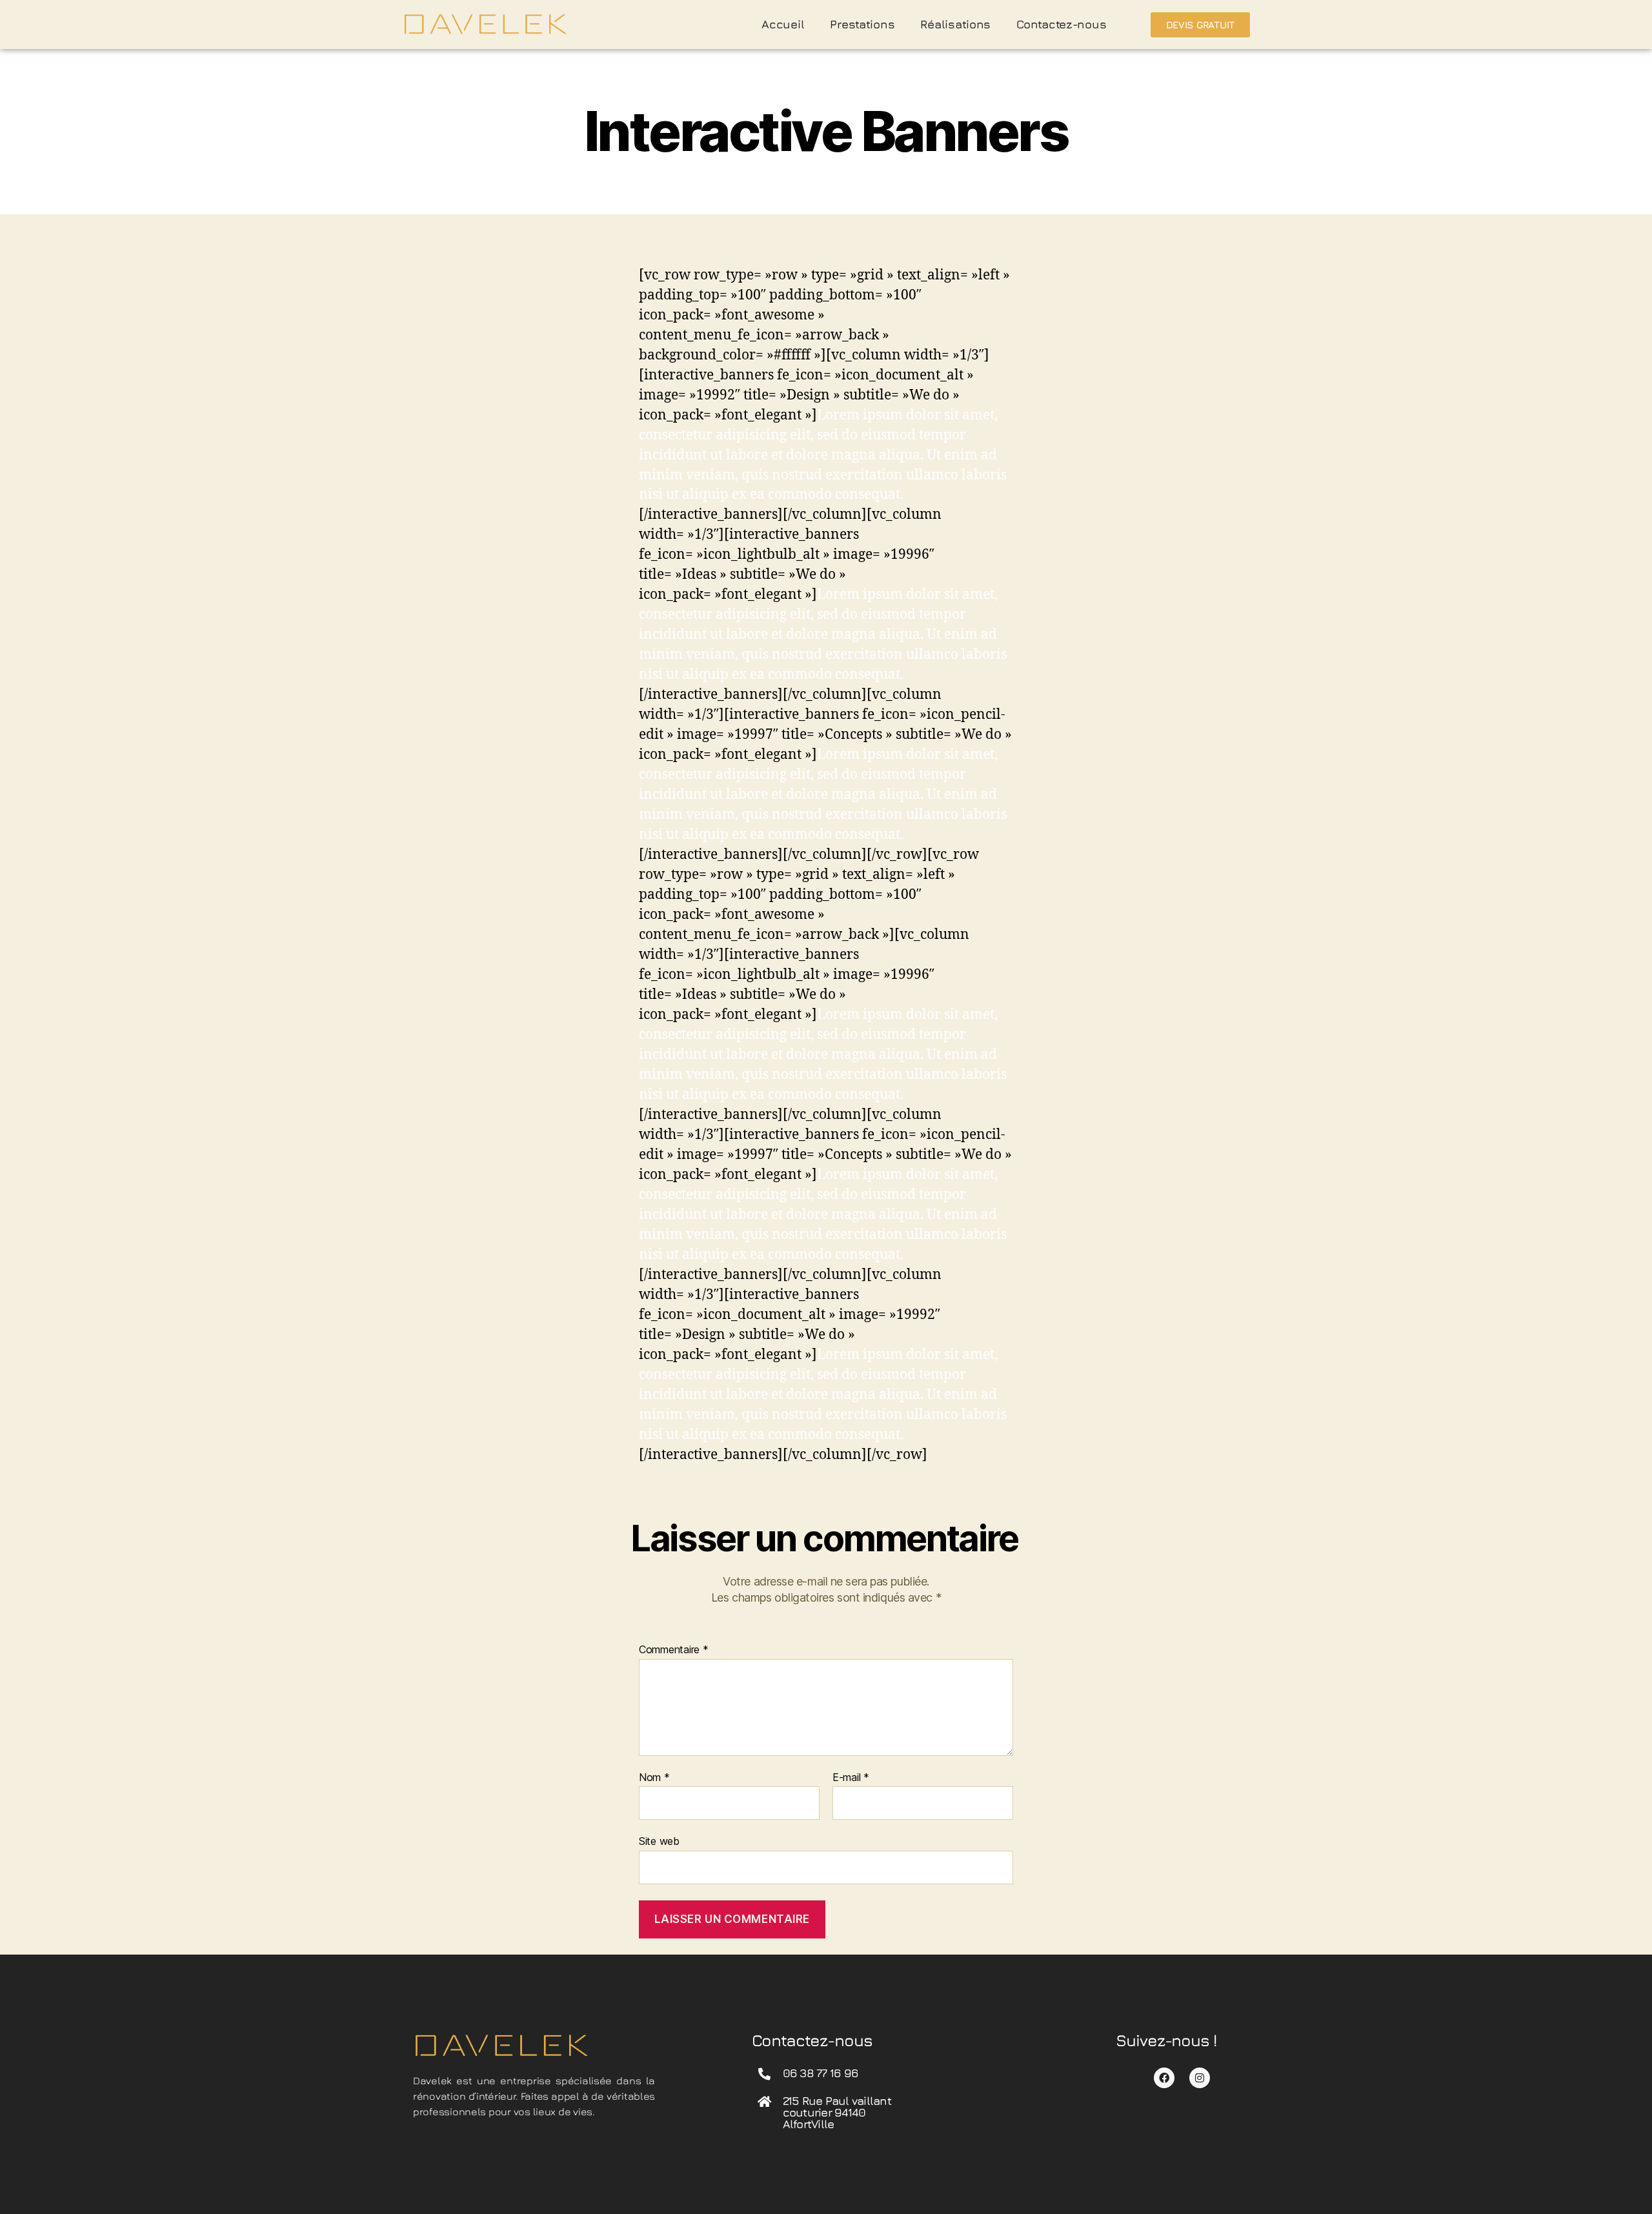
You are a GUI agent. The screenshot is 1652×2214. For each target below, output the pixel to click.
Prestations (862, 24)
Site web (659, 1841)
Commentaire (674, 1650)
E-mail (851, 1778)
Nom (654, 1778)
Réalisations (955, 24)
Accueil (783, 24)
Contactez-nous (1061, 24)
